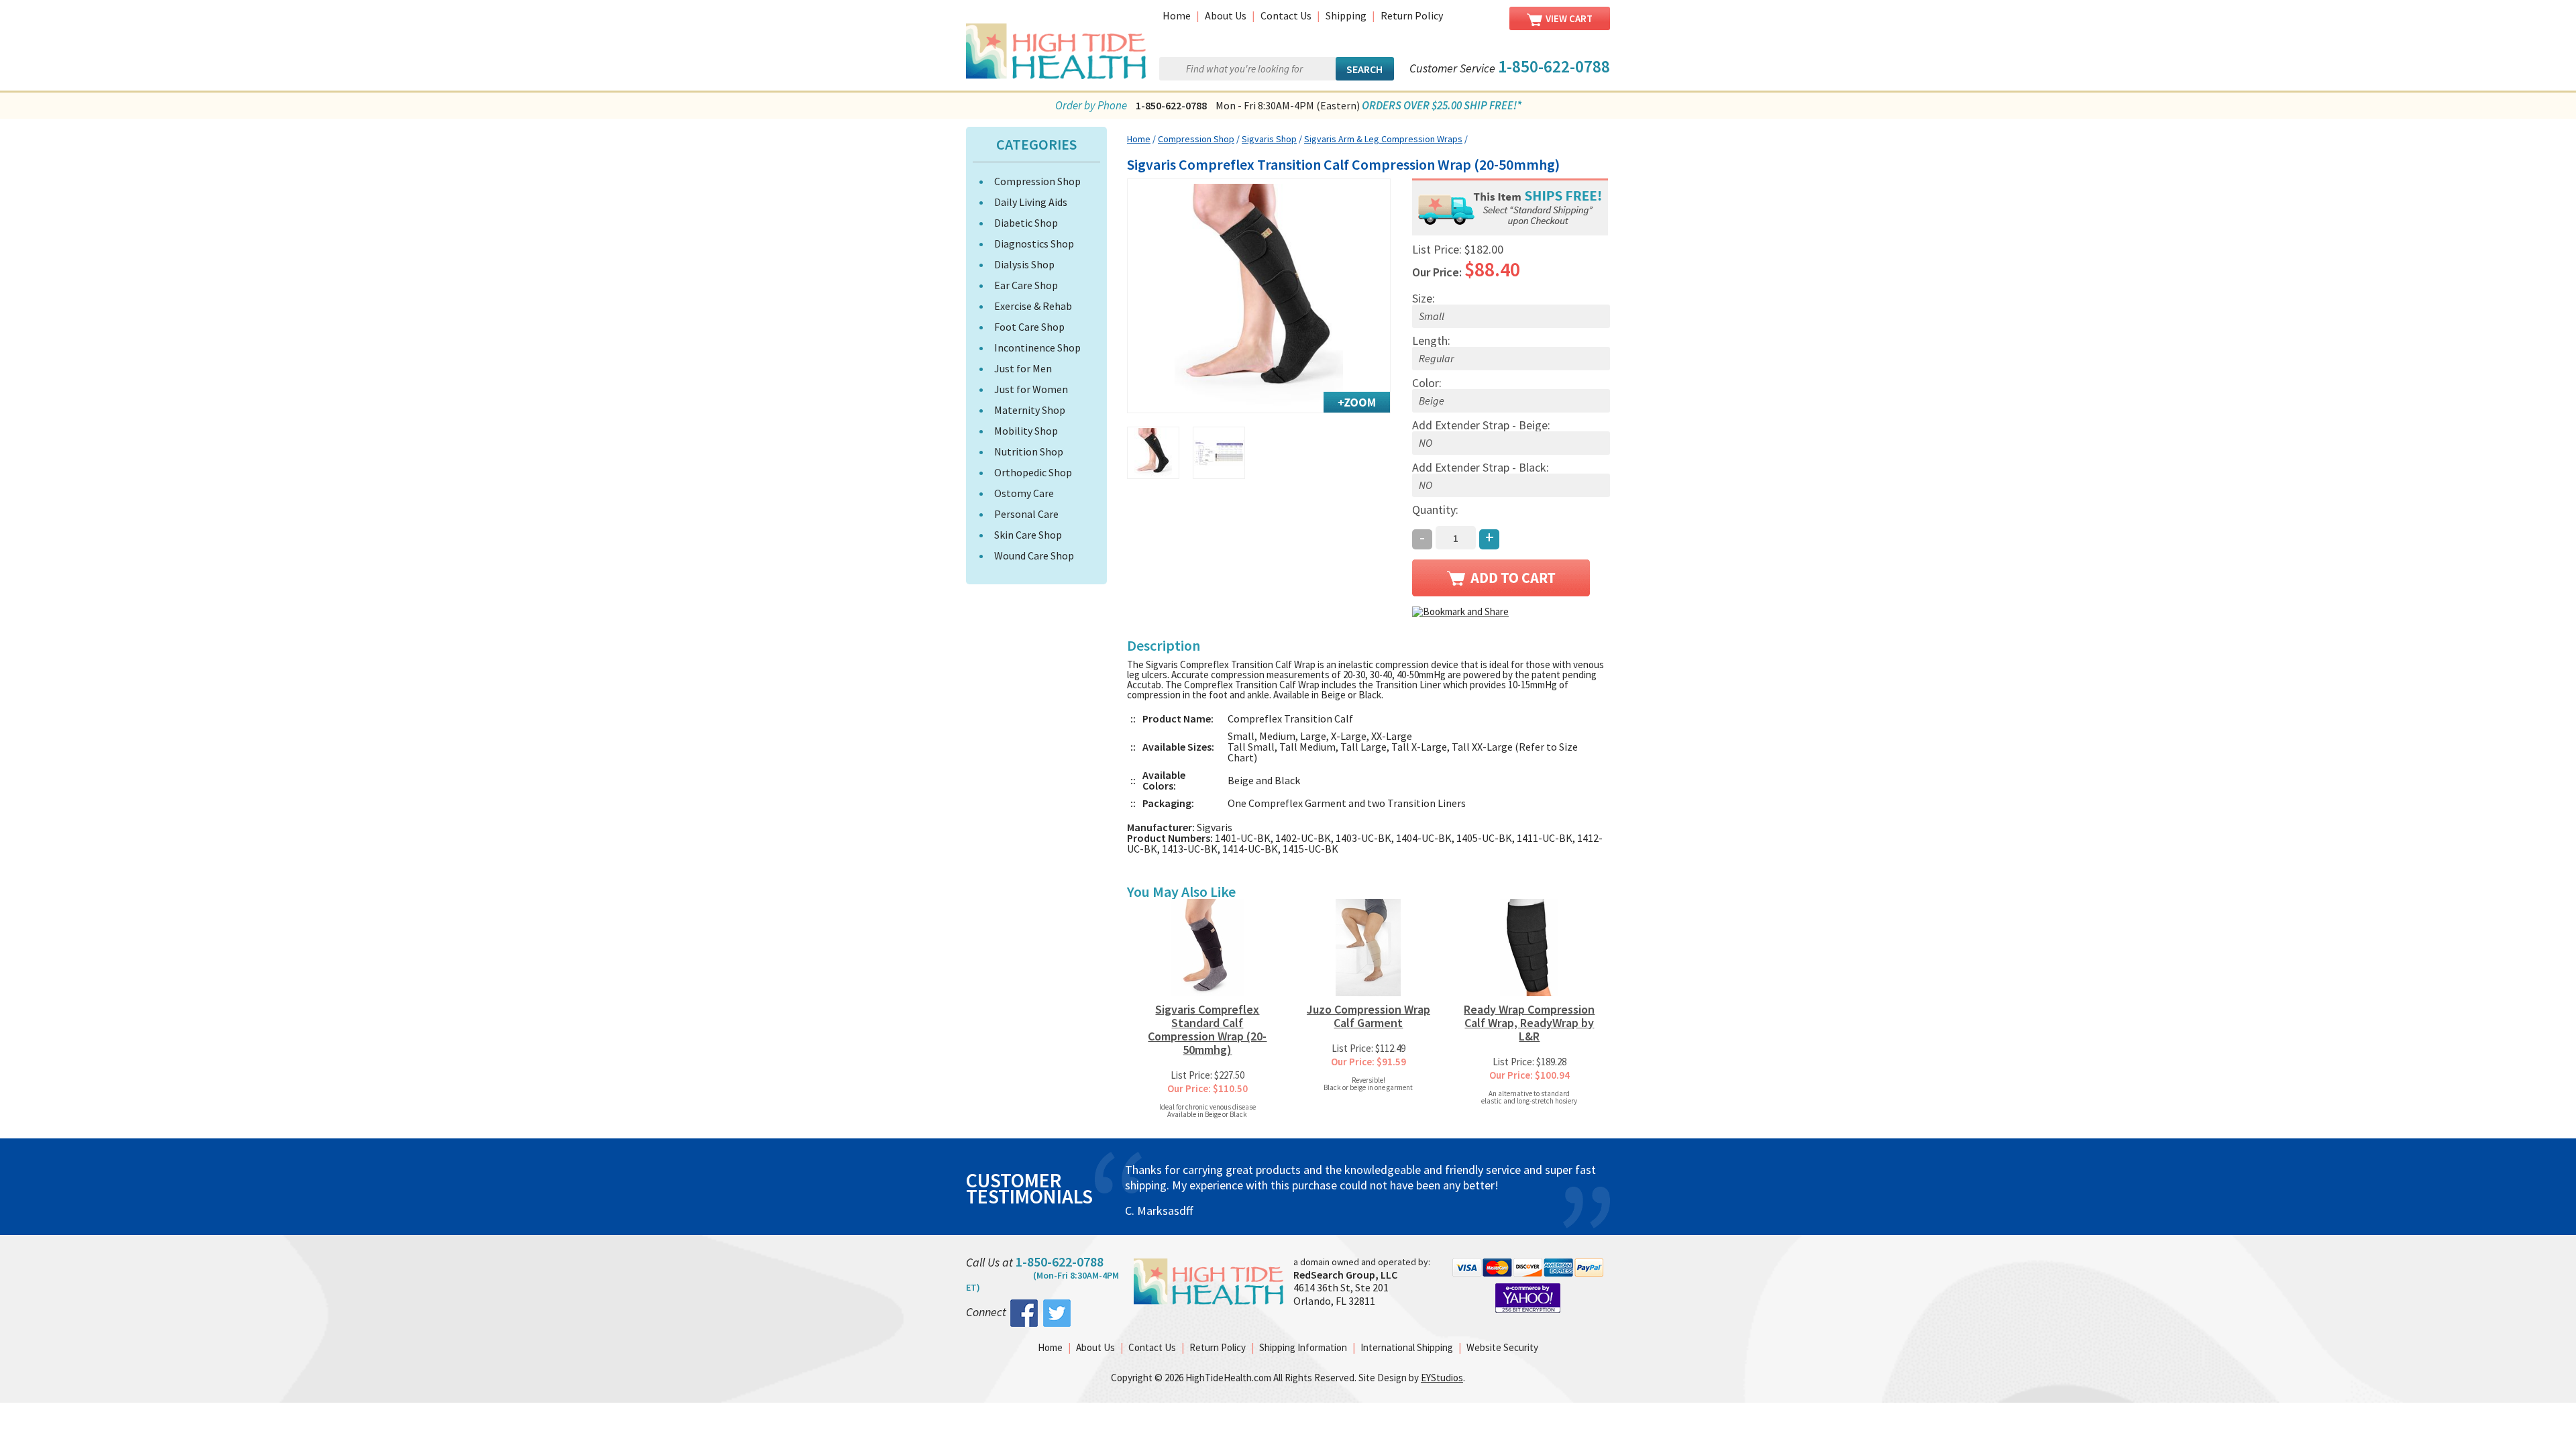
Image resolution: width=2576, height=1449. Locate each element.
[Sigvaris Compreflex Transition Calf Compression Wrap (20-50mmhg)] (1259, 296)
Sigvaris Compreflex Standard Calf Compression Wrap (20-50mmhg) (1207, 1029)
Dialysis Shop (1024, 264)
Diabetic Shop (1026, 223)
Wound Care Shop (1034, 555)
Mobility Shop (1026, 431)
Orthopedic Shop (1033, 472)
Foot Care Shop (1029, 327)
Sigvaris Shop (1269, 139)
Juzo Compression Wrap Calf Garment (1368, 1016)
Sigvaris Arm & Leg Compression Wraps (1383, 139)
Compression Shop (1037, 181)
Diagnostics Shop (1034, 244)
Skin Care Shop (1028, 535)
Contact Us (1286, 15)
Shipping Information (1303, 1347)
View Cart (1569, 18)
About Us (1226, 15)
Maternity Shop (1030, 410)
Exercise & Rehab (1033, 306)
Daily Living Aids (1031, 202)
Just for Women (1031, 389)
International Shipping (1407, 1347)
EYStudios (1442, 1378)
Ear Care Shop (1026, 285)
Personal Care (1026, 514)
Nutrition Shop (1029, 451)
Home (1177, 15)
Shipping (1346, 15)
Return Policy (1412, 15)
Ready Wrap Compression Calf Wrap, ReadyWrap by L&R (1529, 1023)
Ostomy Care (1024, 493)
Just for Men (1023, 368)
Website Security (1502, 1347)
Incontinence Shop (1037, 347)
